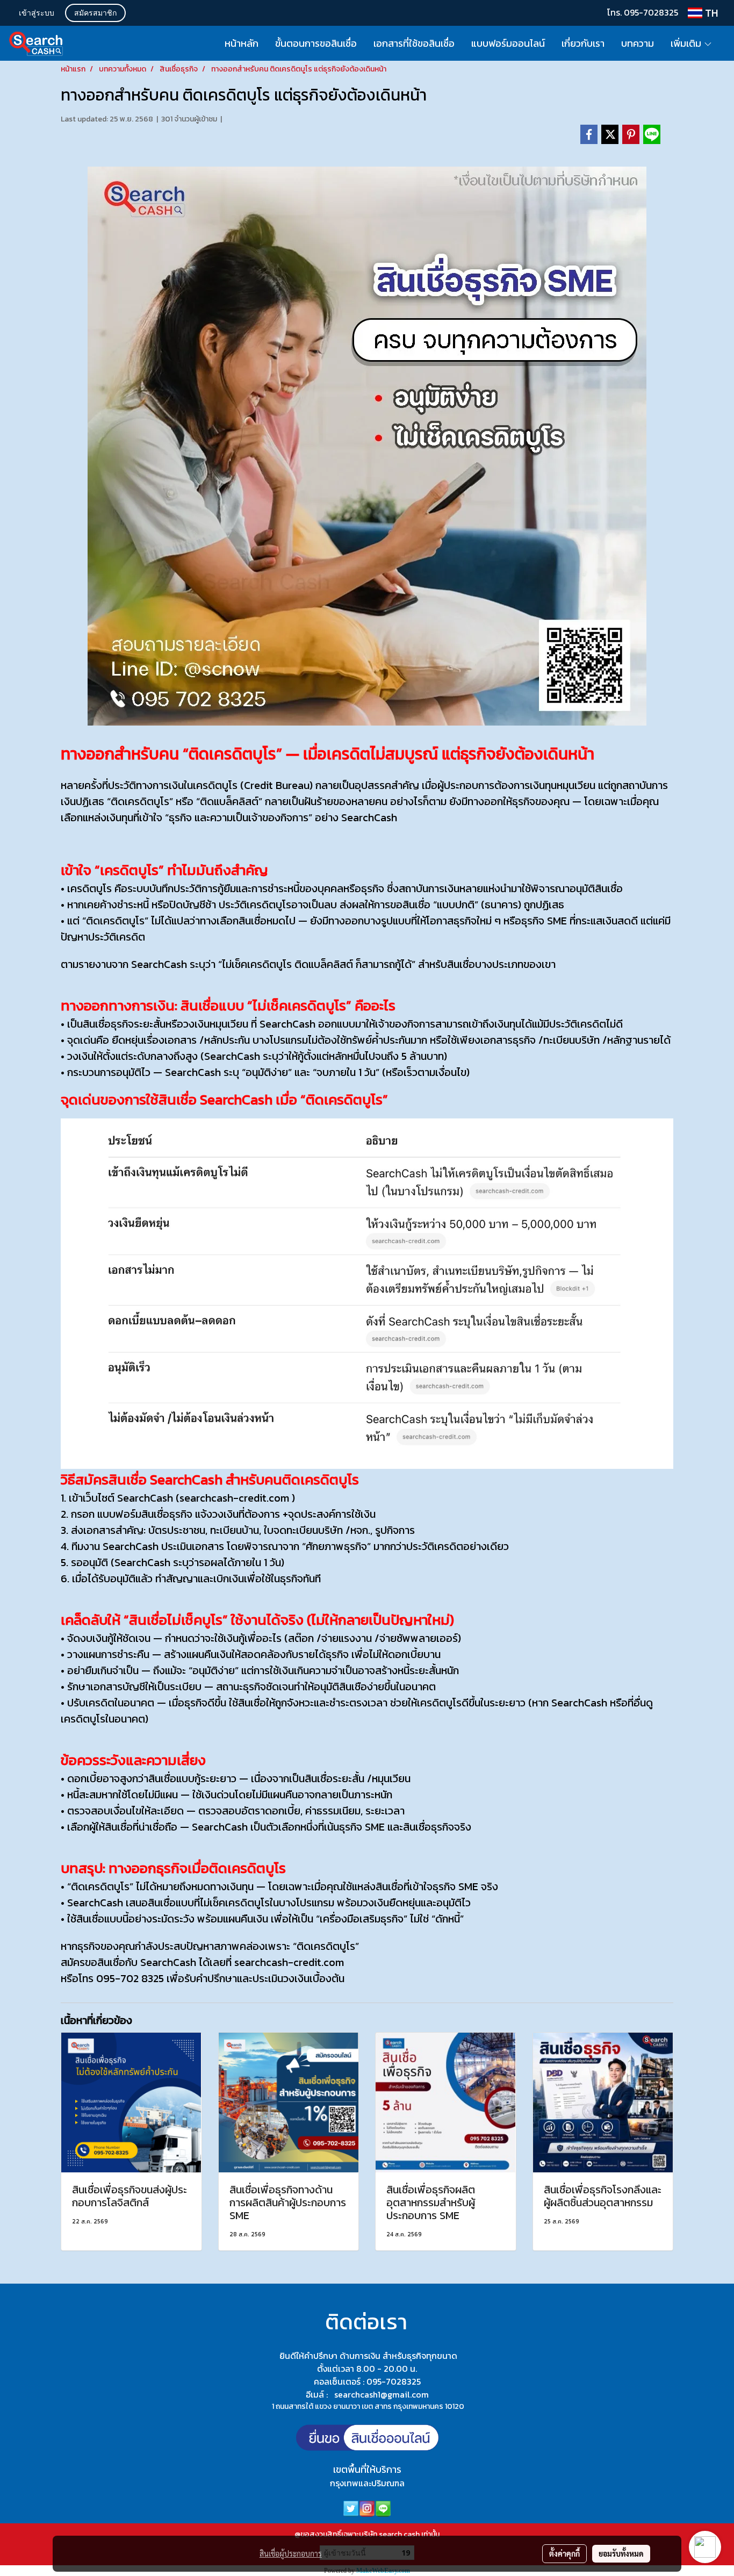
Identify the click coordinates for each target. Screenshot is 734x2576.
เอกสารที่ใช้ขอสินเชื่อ (414, 43)
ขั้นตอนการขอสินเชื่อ (316, 43)
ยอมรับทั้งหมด (621, 2553)
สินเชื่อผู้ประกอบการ (291, 2553)
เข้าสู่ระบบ (37, 14)
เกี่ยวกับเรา (583, 43)
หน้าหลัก (242, 43)
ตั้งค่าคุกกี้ (564, 2553)
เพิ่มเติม (687, 43)
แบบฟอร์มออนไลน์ (508, 43)
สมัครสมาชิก (95, 14)
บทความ (638, 43)
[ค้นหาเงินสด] (367, 2442)
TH (710, 13)
